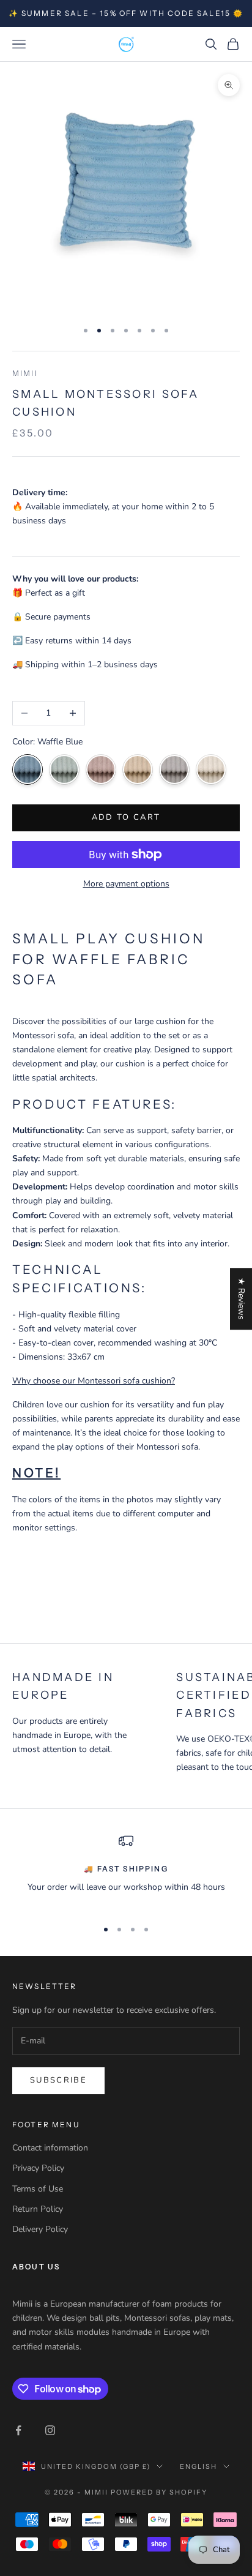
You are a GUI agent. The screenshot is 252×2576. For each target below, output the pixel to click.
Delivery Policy (40, 2229)
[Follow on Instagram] (50, 2430)
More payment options (126, 884)
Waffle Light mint (64, 769)
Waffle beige (211, 769)
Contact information (50, 2148)
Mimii (25, 373)
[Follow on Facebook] (18, 2430)
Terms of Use (38, 2189)
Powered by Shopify (159, 2492)
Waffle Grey (174, 769)
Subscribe (58, 2080)
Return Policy (38, 2209)
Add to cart (126, 817)
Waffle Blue (28, 769)
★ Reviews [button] (241, 1299)
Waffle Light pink (101, 769)
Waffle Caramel (138, 769)
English (198, 2466)
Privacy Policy (38, 2168)
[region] (126, 1871)
